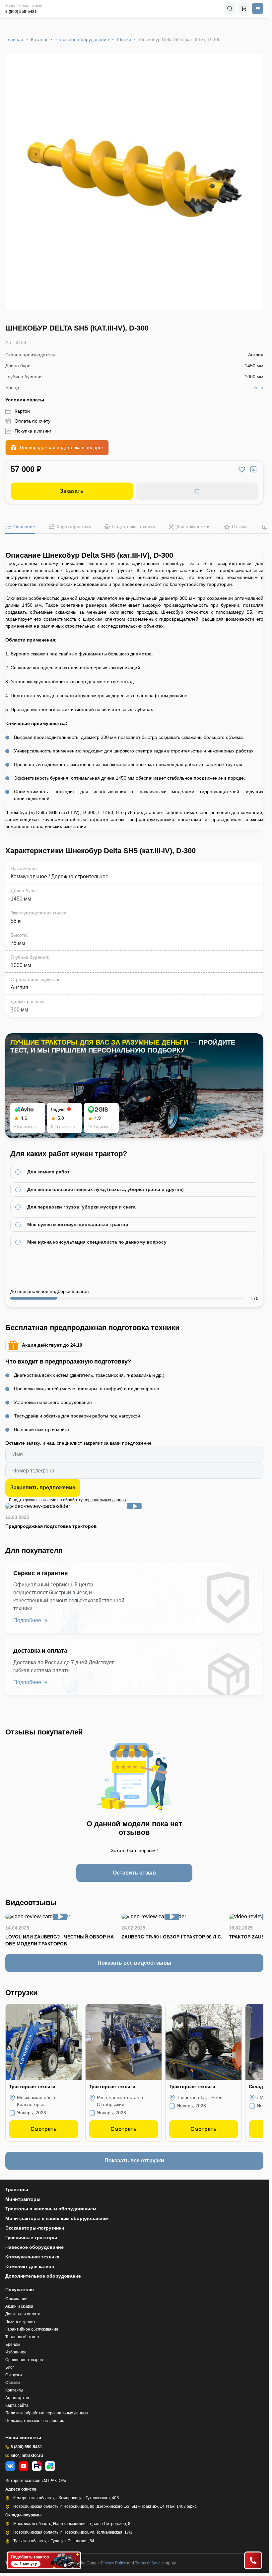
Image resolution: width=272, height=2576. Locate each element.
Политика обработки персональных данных (47, 2413)
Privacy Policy (114, 2563)
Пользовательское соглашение (35, 2421)
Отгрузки (14, 2375)
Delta (258, 387)
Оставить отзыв (134, 1873)
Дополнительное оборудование (43, 2276)
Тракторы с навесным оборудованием (51, 2209)
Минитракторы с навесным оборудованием (57, 2218)
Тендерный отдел (22, 2337)
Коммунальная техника (32, 2257)
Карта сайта (17, 2405)
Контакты (14, 2390)
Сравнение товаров (24, 2360)
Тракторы (17, 2190)
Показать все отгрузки (134, 2161)
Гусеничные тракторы (31, 2238)
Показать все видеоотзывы (135, 1963)
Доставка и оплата (23, 2314)
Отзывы (13, 2383)
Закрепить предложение (43, 1488)
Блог (10, 2367)
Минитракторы (23, 2199)
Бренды (13, 2344)
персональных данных (105, 1500)
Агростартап (17, 2398)
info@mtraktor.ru (27, 2455)
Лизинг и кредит (20, 2322)
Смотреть (44, 2129)
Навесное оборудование (82, 39)
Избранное (16, 2352)
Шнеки (124, 39)
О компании (16, 2299)
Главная (14, 39)
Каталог (39, 39)
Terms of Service (150, 2563)
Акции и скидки (19, 2306)
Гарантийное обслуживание (32, 2329)
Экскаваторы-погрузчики (35, 2228)
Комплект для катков (30, 2266)
